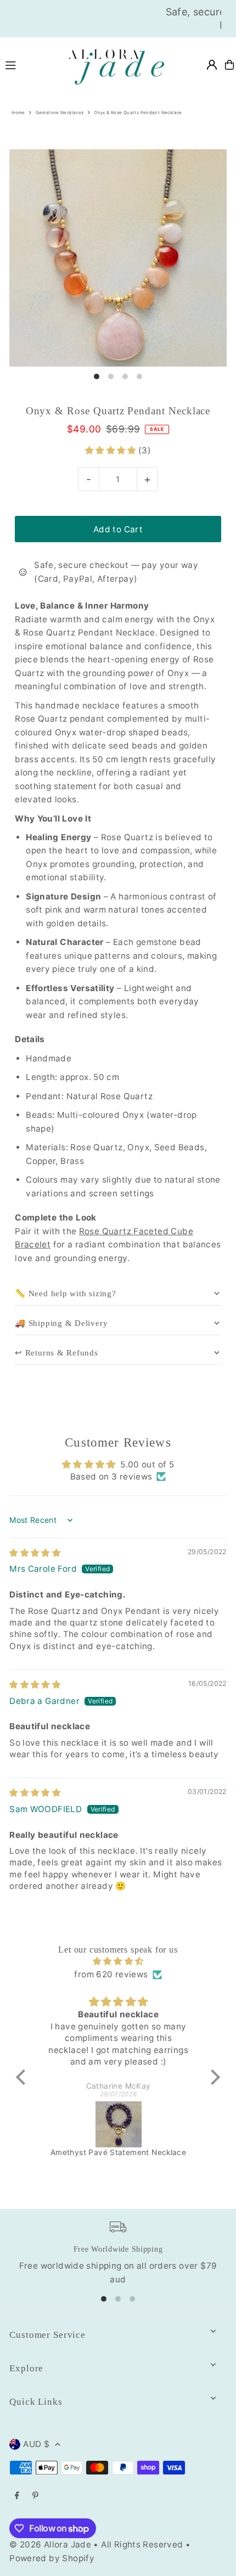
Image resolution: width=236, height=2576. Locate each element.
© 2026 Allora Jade (50, 2544)
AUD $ (36, 2444)
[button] (112, 450)
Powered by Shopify (52, 2558)
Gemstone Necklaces (60, 113)
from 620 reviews (111, 1974)
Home (18, 113)
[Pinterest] (35, 2496)
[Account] (212, 65)
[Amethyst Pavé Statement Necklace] (118, 2124)
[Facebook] (17, 2496)
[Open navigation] (28, 64)
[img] (35, 1553)
